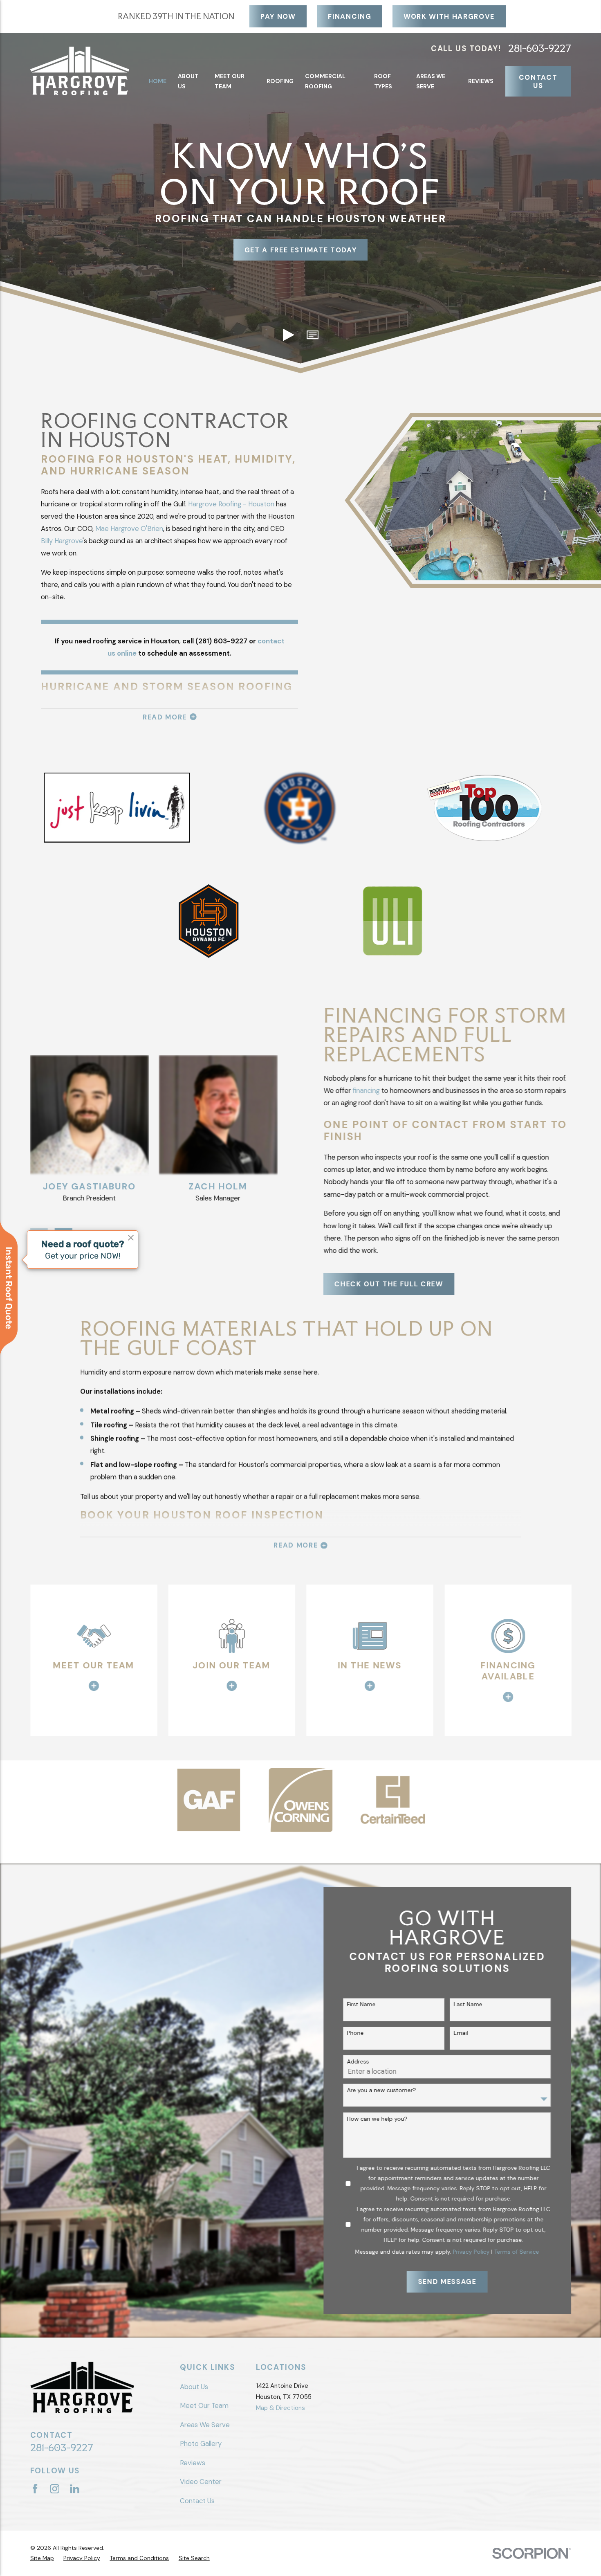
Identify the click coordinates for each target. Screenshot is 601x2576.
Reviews (193, 2463)
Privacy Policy (471, 2252)
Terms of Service (517, 2252)
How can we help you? (377, 2119)
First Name (361, 2004)
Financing (350, 16)
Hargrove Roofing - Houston (231, 504)
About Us (194, 2387)
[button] (313, 335)
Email (461, 2033)
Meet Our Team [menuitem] (230, 81)
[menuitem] (42, 2558)
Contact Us (538, 81)
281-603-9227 (540, 48)
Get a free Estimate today (301, 250)
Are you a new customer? (382, 2090)
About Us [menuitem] (188, 81)
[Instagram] (55, 2489)
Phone (355, 2033)
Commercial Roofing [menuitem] (325, 81)
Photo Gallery (201, 2443)
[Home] (80, 71)
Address (358, 2062)
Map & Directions (280, 2408)
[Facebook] (35, 2489)
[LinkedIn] (75, 2489)
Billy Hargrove (62, 541)
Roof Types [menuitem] (383, 81)
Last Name (468, 2004)
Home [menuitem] (158, 81)
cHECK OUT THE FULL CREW (389, 1284)
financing (366, 1090)
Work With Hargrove (449, 16)
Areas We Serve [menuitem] (431, 81)
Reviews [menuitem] (481, 81)
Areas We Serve (205, 2425)
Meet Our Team (204, 2405)
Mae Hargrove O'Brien (129, 528)
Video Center (201, 2482)
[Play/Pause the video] (288, 335)
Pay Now (278, 16)
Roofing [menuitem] (280, 81)
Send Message (447, 2282)
